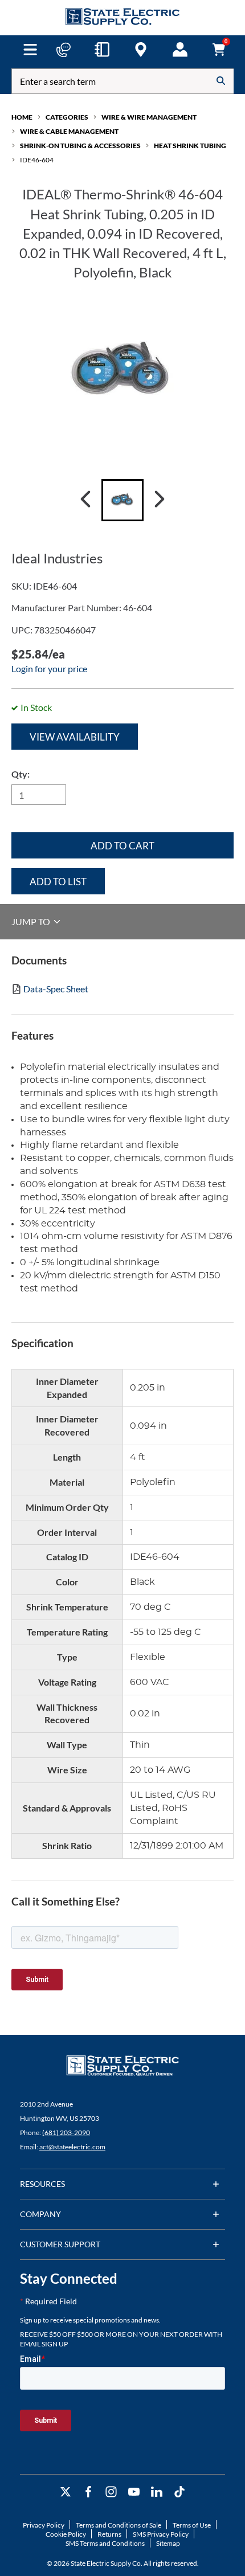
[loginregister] (180, 50)
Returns (109, 2534)
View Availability (75, 737)
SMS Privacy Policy (161, 2534)
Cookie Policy (66, 2534)
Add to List (58, 882)
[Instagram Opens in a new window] (111, 2492)
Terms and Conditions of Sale (119, 2525)
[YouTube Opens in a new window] (134, 2492)
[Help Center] (63, 50)
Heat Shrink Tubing (190, 146)
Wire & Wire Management (149, 117)
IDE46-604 (37, 160)
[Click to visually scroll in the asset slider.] (85, 500)
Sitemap (168, 2543)
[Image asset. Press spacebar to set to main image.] (122, 500)
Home (22, 117)
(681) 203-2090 (66, 2133)
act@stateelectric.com (72, 2147)
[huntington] (141, 50)
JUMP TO (32, 921)
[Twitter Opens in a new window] (66, 2492)
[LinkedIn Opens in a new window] (157, 2492)
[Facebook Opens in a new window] (88, 2492)
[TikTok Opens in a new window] (179, 2492)
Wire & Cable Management (69, 131)
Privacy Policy (44, 2525)
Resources (42, 2184)
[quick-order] (102, 50)
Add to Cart (122, 846)
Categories (67, 117)
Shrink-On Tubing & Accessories (80, 146)
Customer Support (60, 2244)
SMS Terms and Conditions (105, 2543)
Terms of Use (192, 2525)
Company (40, 2214)
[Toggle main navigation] (30, 50)
